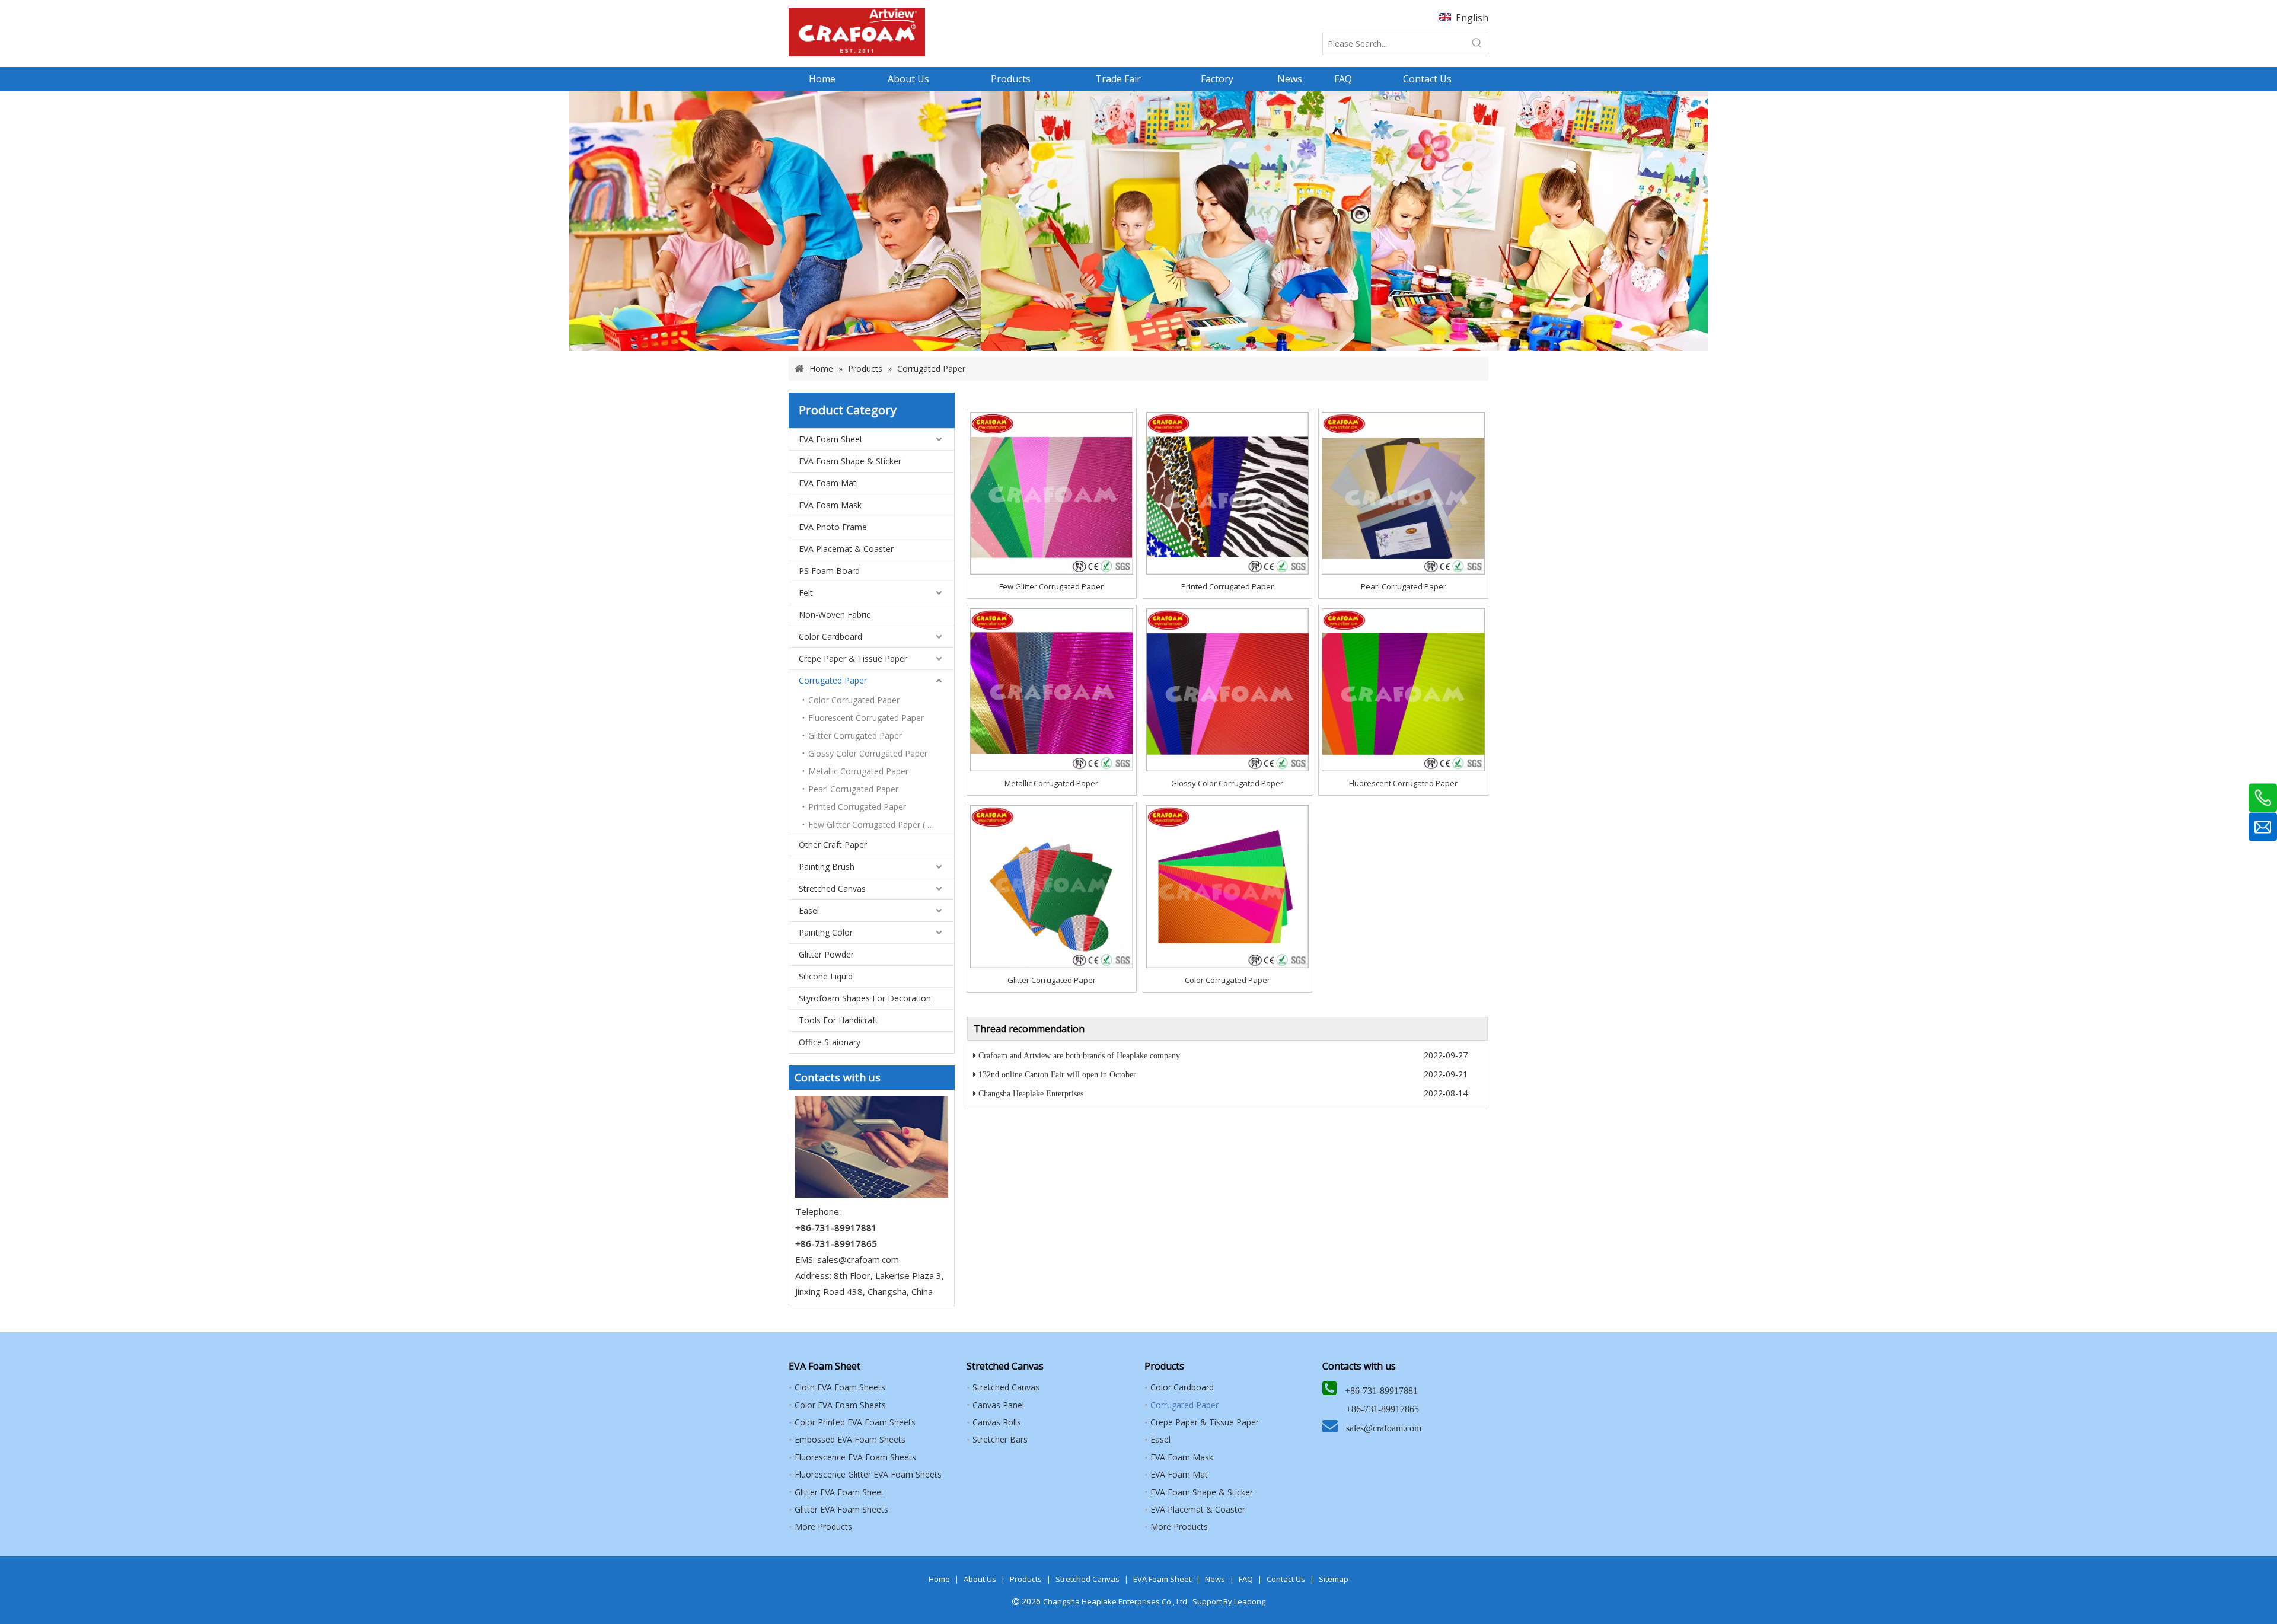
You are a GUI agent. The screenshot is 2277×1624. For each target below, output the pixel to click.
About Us (980, 1579)
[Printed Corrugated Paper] (1228, 493)
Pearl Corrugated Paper (853, 789)
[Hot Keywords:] (1477, 44)
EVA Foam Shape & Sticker (850, 461)
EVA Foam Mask (830, 505)
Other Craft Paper (833, 845)
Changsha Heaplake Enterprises (1031, 1094)
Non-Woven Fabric (835, 615)
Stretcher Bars (1000, 1439)
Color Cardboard (830, 636)
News (1215, 1579)
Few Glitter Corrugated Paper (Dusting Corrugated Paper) (881, 824)
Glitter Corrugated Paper (855, 736)
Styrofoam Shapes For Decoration (865, 998)
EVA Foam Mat (827, 483)
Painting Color (826, 932)
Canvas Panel (998, 1405)
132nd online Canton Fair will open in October (1057, 1075)
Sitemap (1334, 1579)
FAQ (1246, 1579)
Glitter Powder (826, 954)
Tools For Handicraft (838, 1020)
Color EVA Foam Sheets (840, 1405)
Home (939, 1579)
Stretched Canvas (832, 888)
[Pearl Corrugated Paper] (1403, 493)
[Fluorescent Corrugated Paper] (1403, 689)
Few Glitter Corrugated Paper (1051, 586)
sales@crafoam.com (858, 1259)
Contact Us (1286, 1579)
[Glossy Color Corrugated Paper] (1228, 689)
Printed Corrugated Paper (857, 807)
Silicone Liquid (826, 976)
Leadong (1250, 1601)
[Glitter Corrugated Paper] (1052, 886)
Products (1026, 1579)
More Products (823, 1526)
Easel (809, 910)
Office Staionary (830, 1042)
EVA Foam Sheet (831, 439)
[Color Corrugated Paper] (1228, 886)
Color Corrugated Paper (854, 700)
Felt (806, 593)
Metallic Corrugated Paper (858, 771)
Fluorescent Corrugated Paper (866, 718)
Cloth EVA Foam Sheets (840, 1387)
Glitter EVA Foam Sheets (841, 1509)
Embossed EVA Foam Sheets (850, 1439)
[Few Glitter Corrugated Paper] (1052, 493)
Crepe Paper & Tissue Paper (853, 658)
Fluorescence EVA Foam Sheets (855, 1457)
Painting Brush (827, 867)
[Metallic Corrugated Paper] (1052, 689)
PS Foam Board (829, 571)
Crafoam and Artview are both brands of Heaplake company (1079, 1056)
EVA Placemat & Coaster (846, 549)
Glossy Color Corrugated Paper (868, 753)
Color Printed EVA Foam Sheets (855, 1422)
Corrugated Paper (833, 680)
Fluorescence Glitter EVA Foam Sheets (868, 1474)
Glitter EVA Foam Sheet (839, 1492)
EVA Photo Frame (833, 527)
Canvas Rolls (997, 1422)
